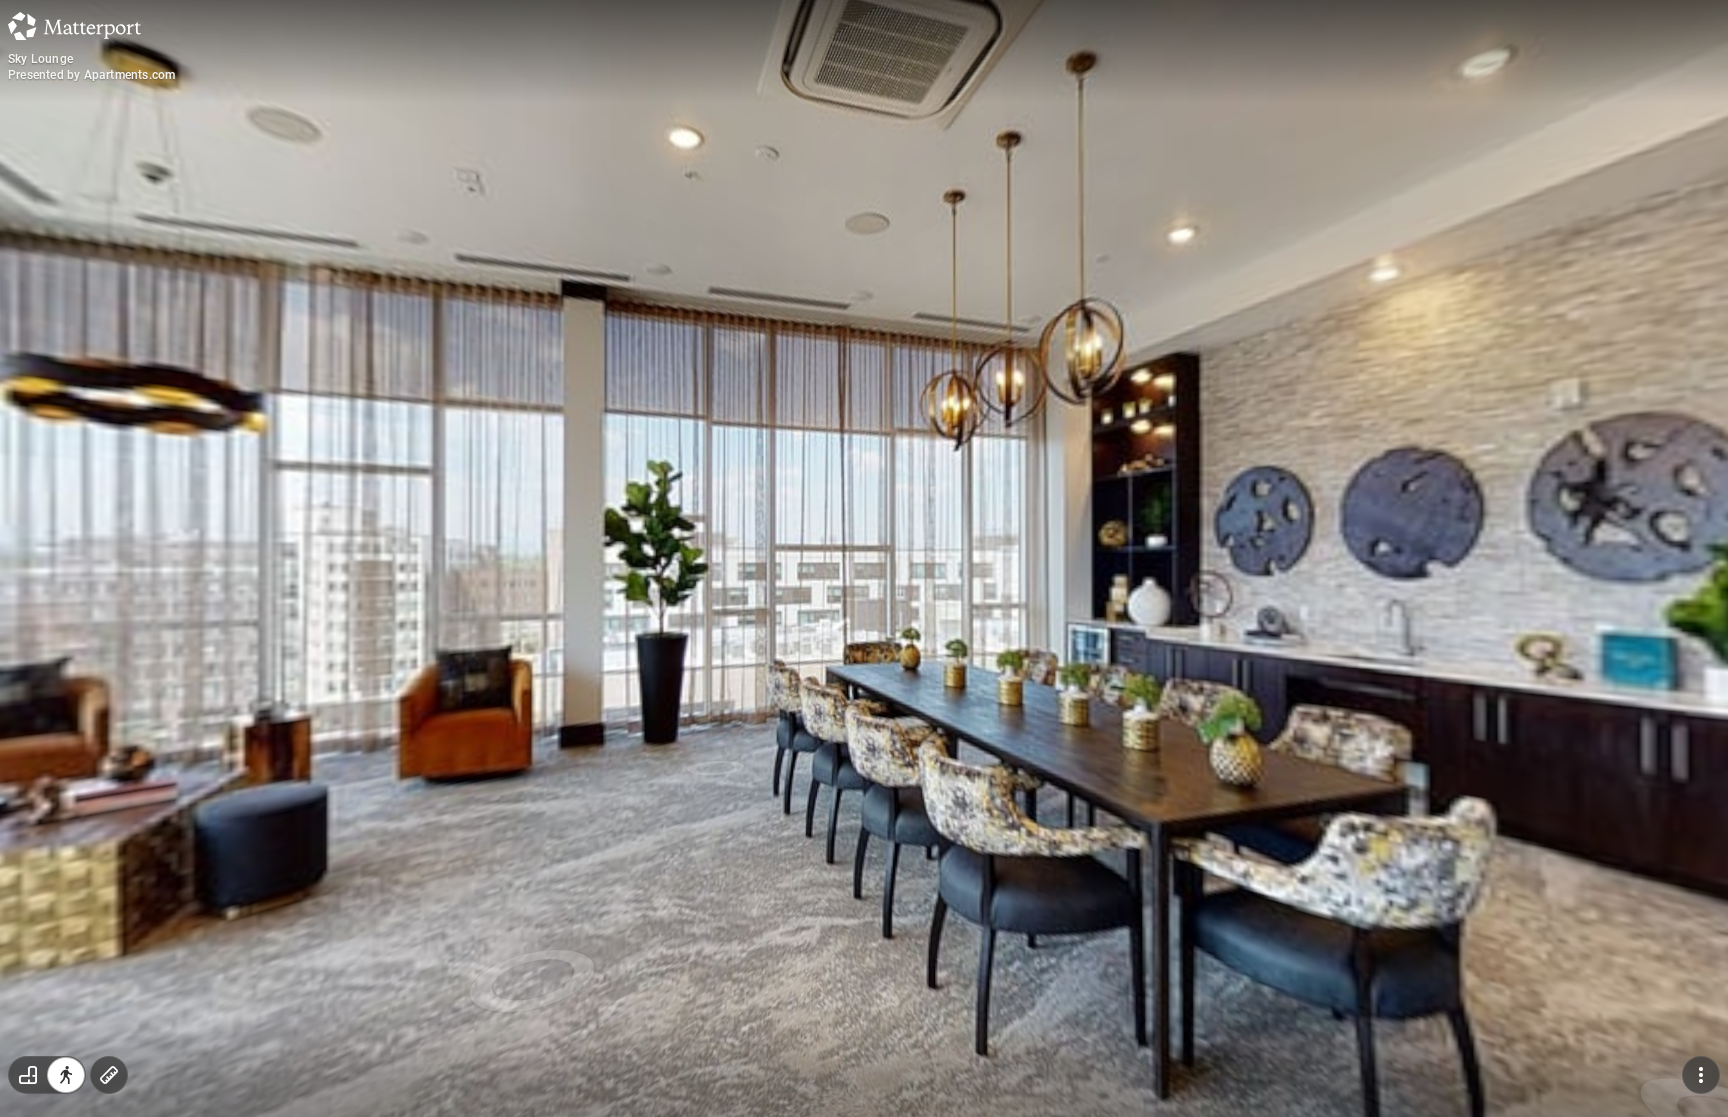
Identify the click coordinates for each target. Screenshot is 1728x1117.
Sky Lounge (40, 59)
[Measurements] (109, 1075)
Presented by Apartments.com (91, 75)
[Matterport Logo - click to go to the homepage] (74, 26)
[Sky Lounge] (864, 558)
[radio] (28, 1075)
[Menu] (1701, 1075)
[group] (47, 1075)
